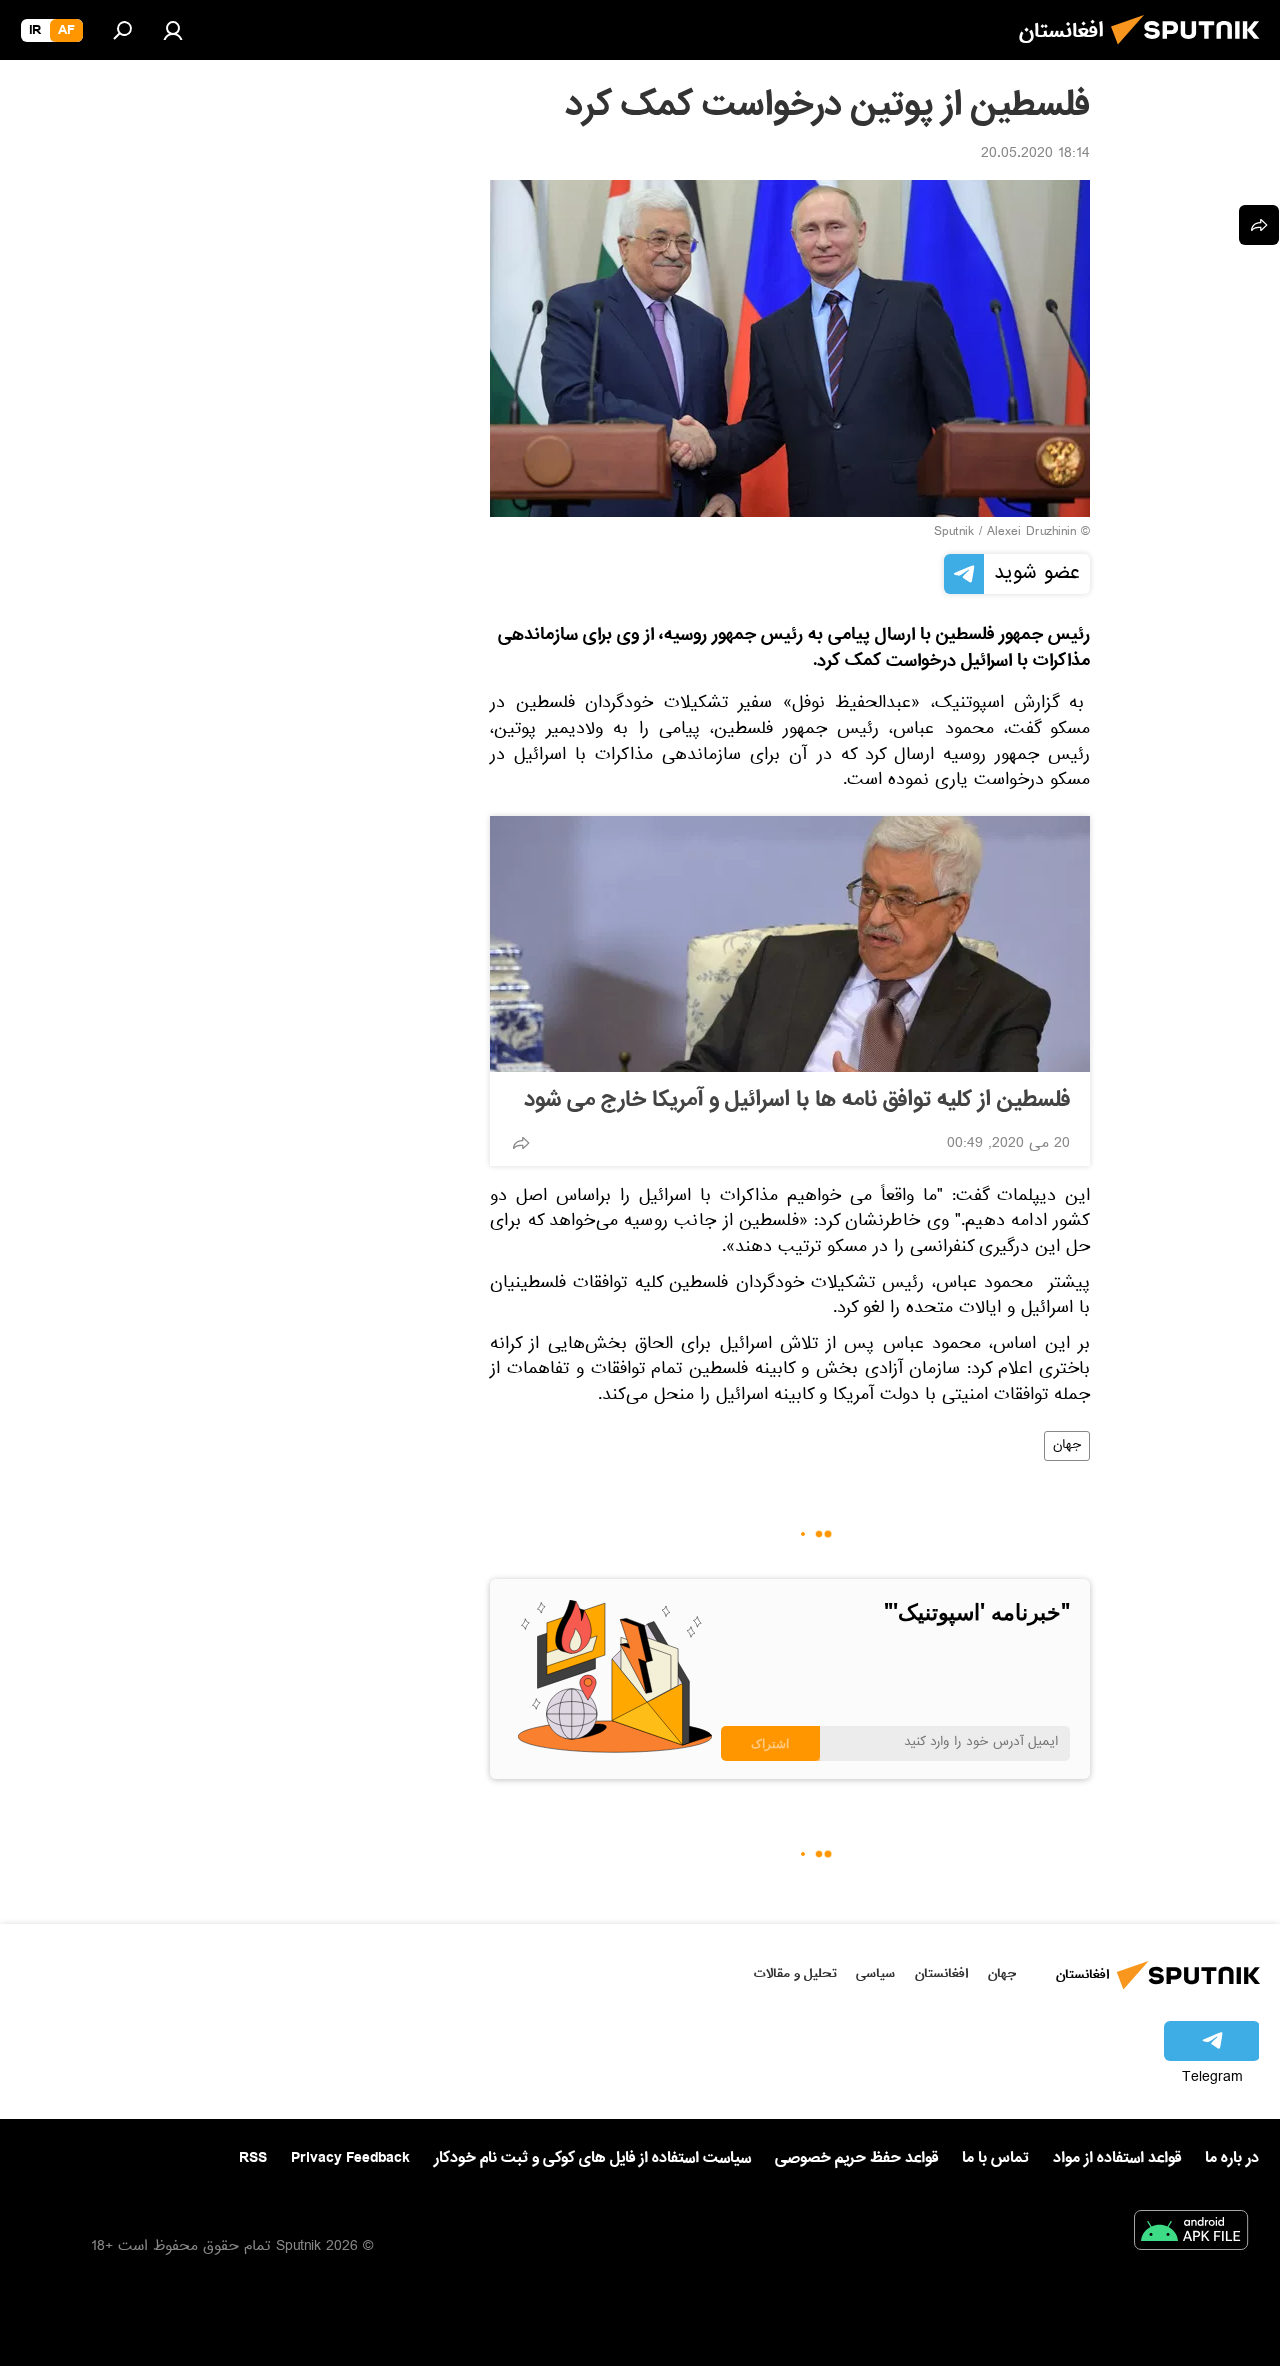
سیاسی (875, 1973)
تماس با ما (995, 2158)
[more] (521, 1143)
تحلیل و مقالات (795, 1973)
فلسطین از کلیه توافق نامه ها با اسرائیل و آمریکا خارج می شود (797, 1100)
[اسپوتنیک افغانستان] (1191, 50)
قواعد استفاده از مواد (1117, 2158)
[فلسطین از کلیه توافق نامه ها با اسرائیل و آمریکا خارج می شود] (790, 944)
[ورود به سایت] (173, 30)
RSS (253, 2158)
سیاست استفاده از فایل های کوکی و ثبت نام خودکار (592, 2158)
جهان (1067, 1446)
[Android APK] (1191, 2234)
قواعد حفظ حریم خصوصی (856, 2158)
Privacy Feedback (350, 2158)
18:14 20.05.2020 (1035, 155)
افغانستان (941, 1973)
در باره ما (1232, 2158)
